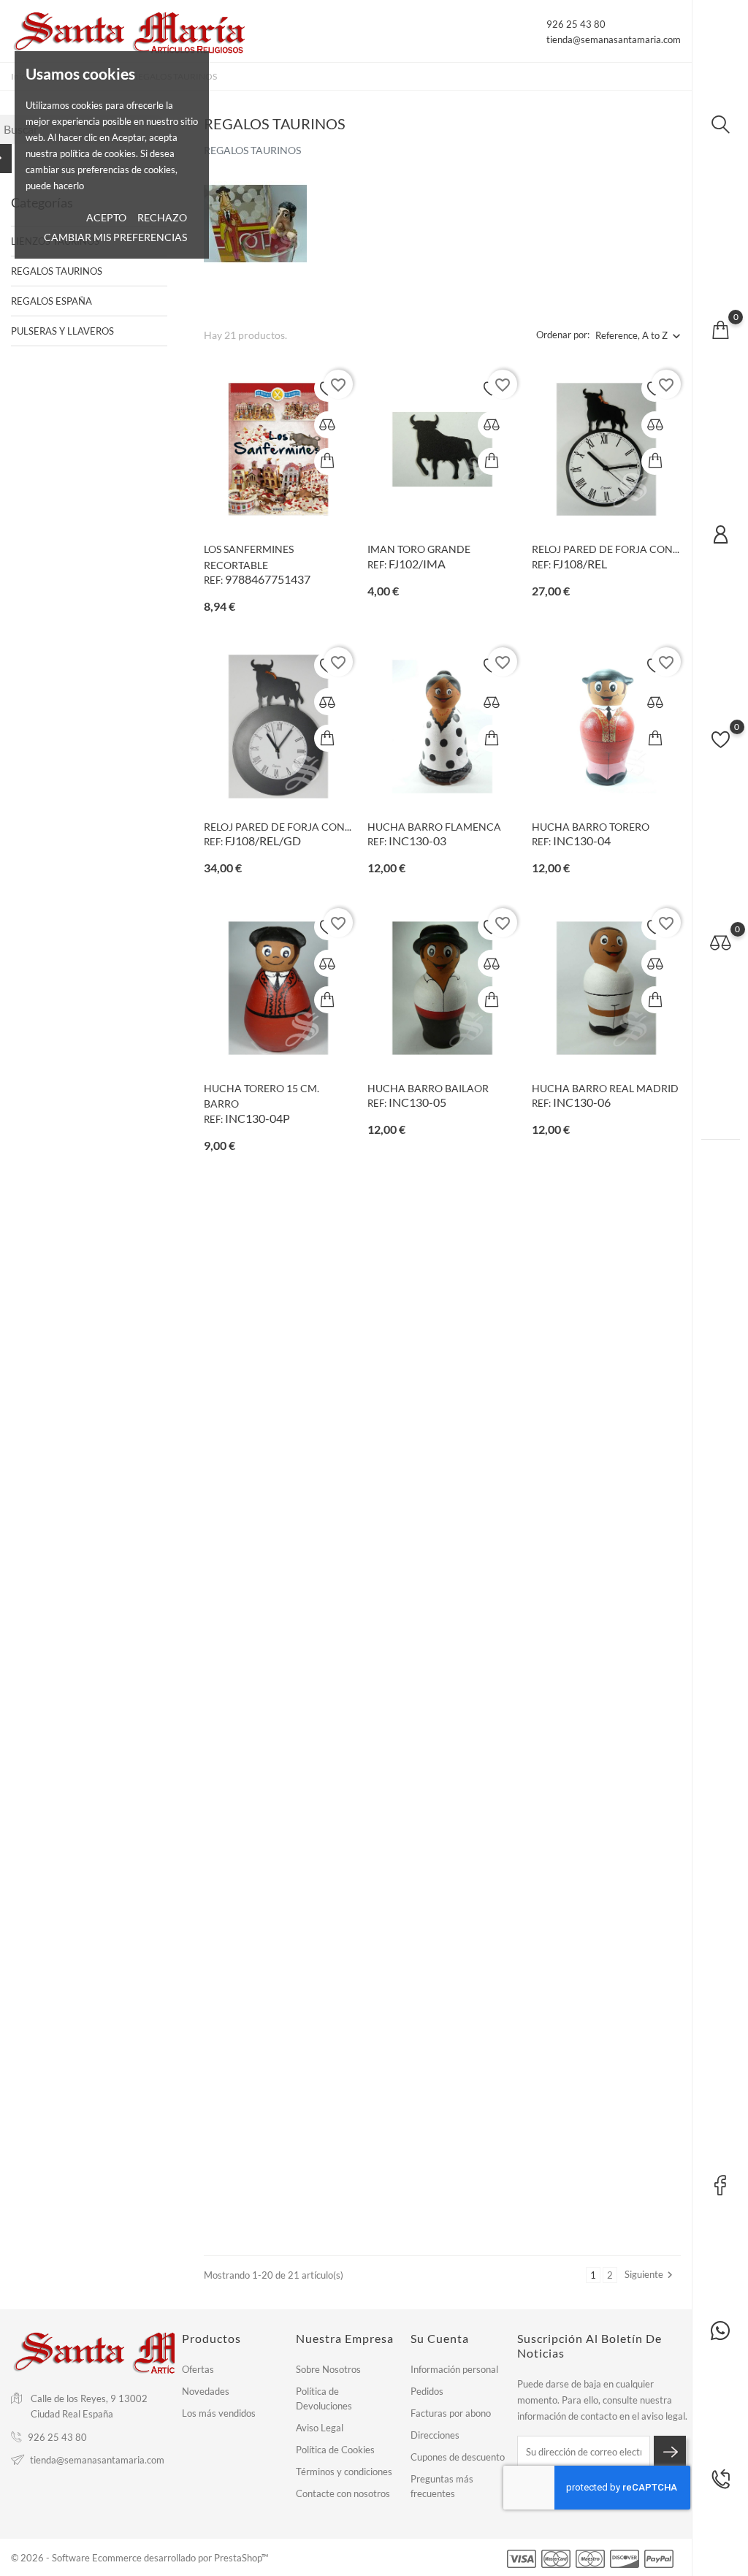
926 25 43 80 (576, 24)
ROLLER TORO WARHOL (589, 1642)
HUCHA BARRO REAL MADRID (605, 1088)
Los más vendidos (219, 2413)
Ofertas (198, 2369)
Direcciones (435, 2435)
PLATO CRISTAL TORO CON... (271, 2181)
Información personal (454, 2369)
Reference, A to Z (631, 335)
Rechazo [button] (162, 217)
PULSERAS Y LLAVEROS (62, 331)
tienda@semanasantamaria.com (614, 39)
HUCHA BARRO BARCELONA (273, 1365)
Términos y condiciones (344, 2472)
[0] (720, 329)
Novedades (206, 2391)
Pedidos (427, 2391)
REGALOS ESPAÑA (51, 301)
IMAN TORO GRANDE (419, 549)
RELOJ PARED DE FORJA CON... (606, 549)
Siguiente (650, 2275)
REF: (213, 580)
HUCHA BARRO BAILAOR (428, 1088)
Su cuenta (440, 2338)
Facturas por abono (451, 2413)
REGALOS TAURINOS (57, 271)
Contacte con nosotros (343, 2493)
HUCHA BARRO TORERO (591, 827)
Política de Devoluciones (324, 2398)
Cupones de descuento (458, 2457)
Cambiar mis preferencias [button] (115, 237)
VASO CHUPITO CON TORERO (439, 1642)
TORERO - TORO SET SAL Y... (268, 1642)
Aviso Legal (320, 2428)
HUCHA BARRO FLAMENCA (434, 827)
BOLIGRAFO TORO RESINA (267, 1904)
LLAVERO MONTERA (416, 2181)
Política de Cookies (335, 2450)
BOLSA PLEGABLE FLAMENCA (603, 1904)
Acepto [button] (106, 217)
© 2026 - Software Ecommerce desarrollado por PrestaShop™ (140, 2558)
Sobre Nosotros (328, 2369)
